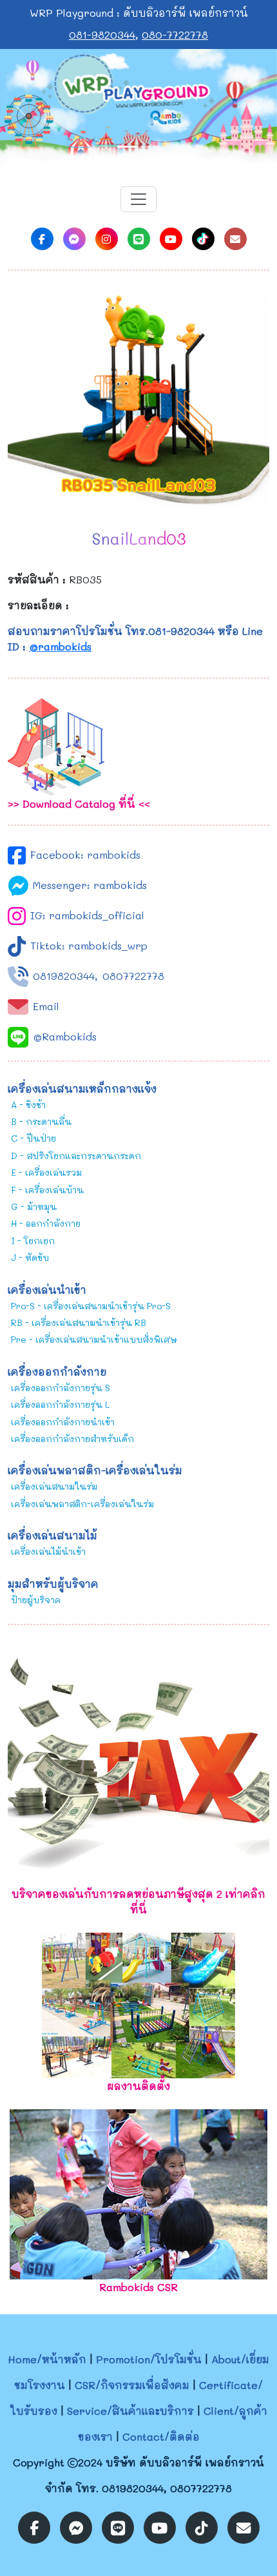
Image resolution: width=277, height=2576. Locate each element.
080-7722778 (175, 34)
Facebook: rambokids (85, 854)
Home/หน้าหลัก (47, 2359)
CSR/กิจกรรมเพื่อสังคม (132, 2385)
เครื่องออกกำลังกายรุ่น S (61, 1388)
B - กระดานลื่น (41, 1121)
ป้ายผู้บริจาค (36, 1600)
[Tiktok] (203, 239)
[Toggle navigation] (138, 199)
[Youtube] (171, 239)
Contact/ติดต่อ (161, 2436)
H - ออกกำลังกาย (46, 1223)
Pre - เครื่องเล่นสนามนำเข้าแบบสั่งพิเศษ (94, 1339)
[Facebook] (42, 239)
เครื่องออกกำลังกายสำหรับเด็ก (72, 1439)
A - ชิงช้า (28, 1105)
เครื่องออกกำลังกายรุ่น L (60, 1404)
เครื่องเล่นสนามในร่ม (54, 1486)
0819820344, (65, 976)
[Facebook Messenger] (74, 239)
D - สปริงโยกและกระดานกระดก (76, 1156)
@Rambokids (65, 1036)
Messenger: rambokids (90, 885)
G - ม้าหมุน (34, 1206)
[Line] (139, 239)
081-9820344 (102, 34)
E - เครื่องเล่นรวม (46, 1172)
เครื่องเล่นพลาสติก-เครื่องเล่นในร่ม (82, 1504)
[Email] (235, 239)
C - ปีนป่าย (33, 1138)
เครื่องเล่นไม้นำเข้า (48, 1551)
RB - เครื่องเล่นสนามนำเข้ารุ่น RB (79, 1322)
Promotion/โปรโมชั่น (149, 2359)
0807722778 (133, 976)
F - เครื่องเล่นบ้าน (47, 1190)
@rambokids (60, 646)
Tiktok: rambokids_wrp (89, 945)
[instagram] (107, 239)
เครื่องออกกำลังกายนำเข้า (63, 1422)
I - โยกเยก (33, 1241)
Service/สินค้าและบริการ (130, 2411)
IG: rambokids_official (87, 915)
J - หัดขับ (30, 1257)
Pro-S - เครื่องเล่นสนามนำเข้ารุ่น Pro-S (91, 1306)
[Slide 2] (150, 147)
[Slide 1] (127, 147)
